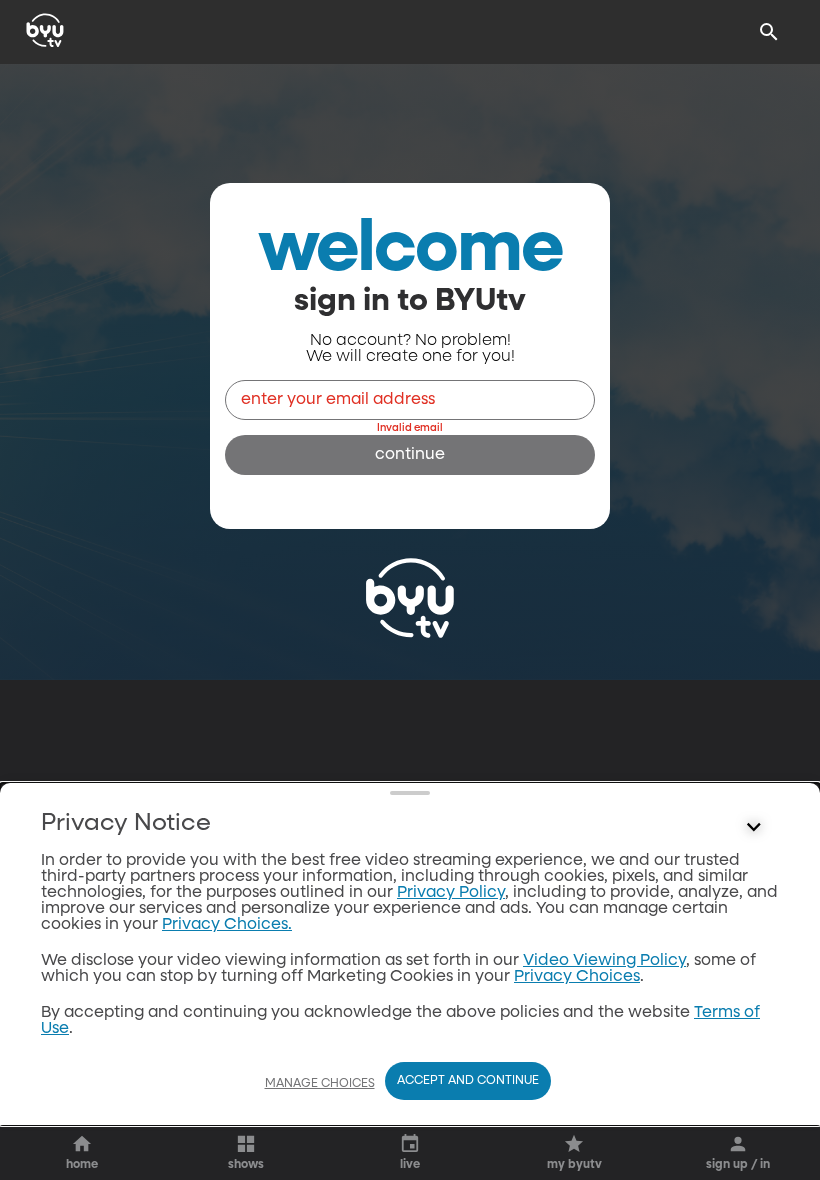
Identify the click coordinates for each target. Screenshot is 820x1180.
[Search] (769, 32)
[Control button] (754, 828)
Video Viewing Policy (604, 961)
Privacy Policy (451, 893)
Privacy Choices (577, 977)
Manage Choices (320, 1084)
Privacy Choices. (227, 925)
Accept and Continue (468, 1081)
